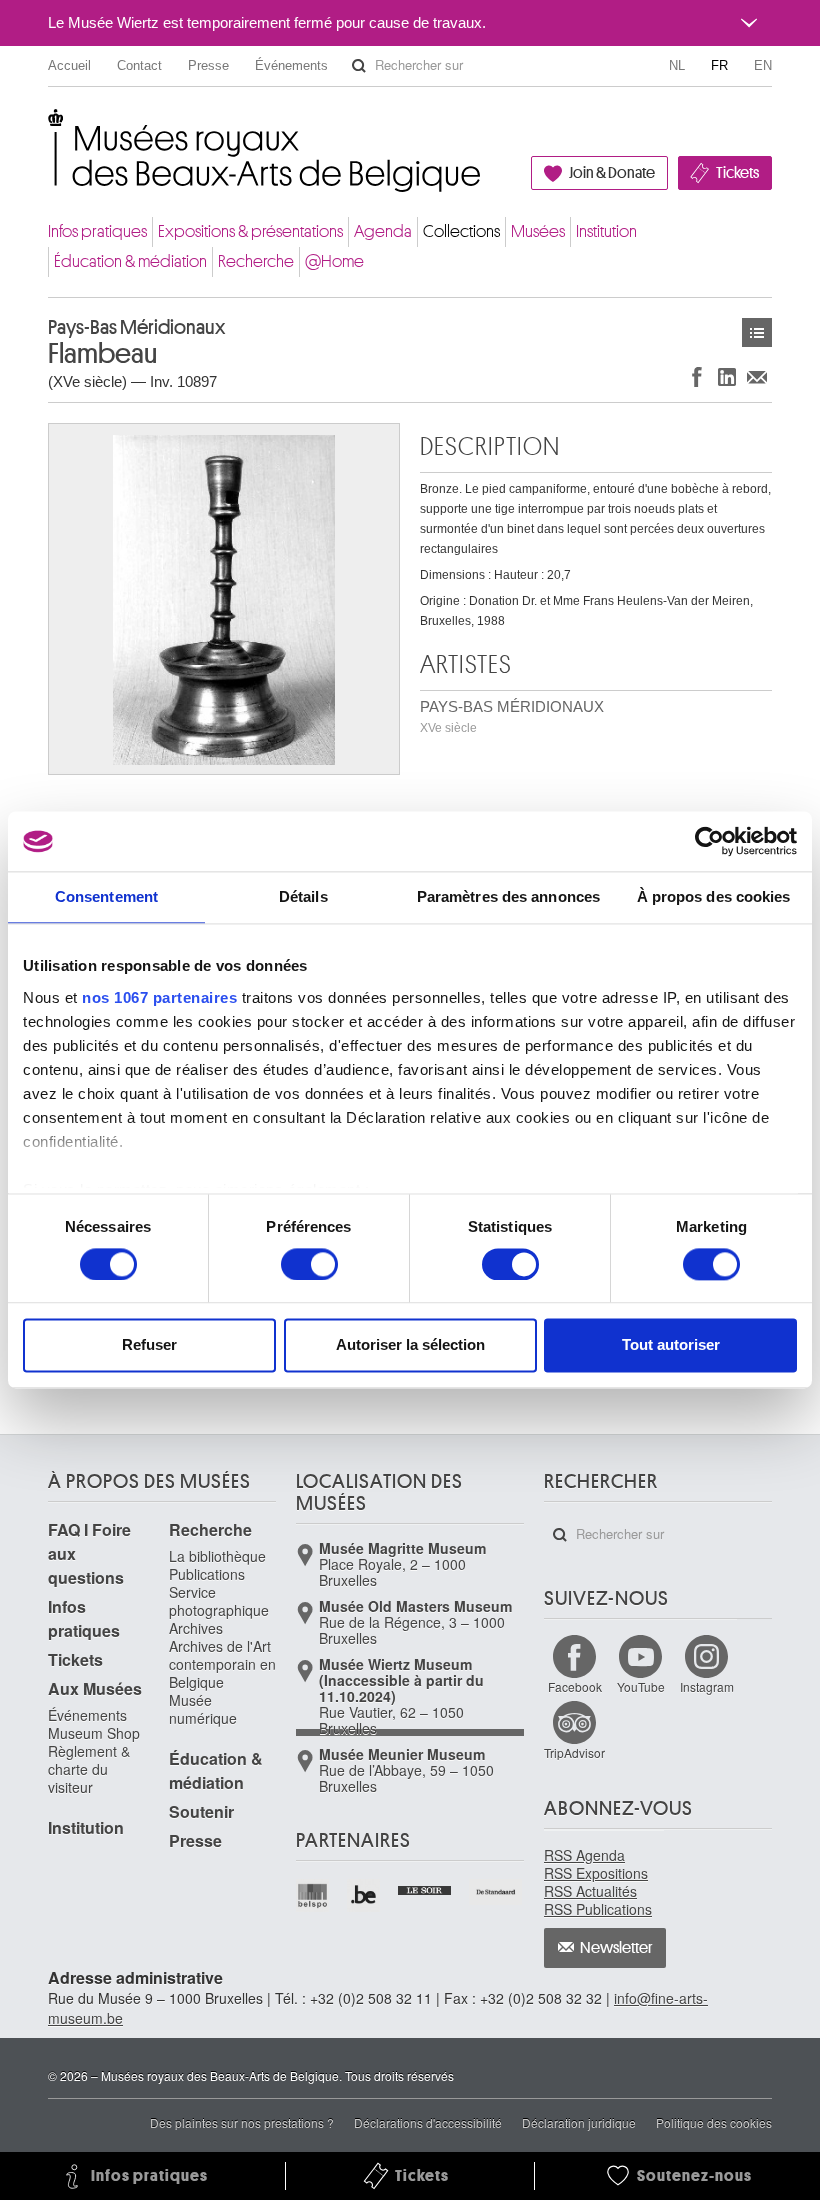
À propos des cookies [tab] (714, 896)
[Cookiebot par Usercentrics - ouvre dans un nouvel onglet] (709, 841)
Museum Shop (94, 1733)
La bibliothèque (217, 1556)
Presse (208, 65)
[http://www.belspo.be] (313, 1895)
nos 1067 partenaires (159, 997)
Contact (139, 65)
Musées (538, 231)
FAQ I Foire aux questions (89, 1553)
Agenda (383, 231)
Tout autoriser (671, 1345)
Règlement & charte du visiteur (89, 1769)
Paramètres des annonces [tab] (508, 896)
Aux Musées (95, 1688)
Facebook (575, 1686)
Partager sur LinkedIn (727, 376)
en (763, 65)
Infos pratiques (97, 231)
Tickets (737, 173)
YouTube (641, 1686)
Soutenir (201, 1811)
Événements (291, 65)
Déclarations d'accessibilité (428, 2122)
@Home (334, 261)
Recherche (256, 261)
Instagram (707, 1686)
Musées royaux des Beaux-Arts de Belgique (49, 129)
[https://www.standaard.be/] (496, 1892)
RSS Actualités (590, 1891)
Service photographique (219, 1601)
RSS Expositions (596, 1873)
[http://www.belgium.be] (364, 1895)
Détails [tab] (303, 896)
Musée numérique (203, 1709)
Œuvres (757, 332)
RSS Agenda (584, 1855)
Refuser (149, 1345)
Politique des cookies (714, 2122)
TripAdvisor (574, 1752)
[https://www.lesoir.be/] (425, 1888)
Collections (461, 231)
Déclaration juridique (579, 2122)
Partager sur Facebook (697, 376)
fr (719, 65)
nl (677, 65)
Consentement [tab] (106, 896)
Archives (196, 1628)
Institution (606, 231)
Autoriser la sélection (410, 1345)
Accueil (69, 65)
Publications (207, 1574)
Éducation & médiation (130, 261)
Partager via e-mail (757, 376)
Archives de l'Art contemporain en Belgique (222, 1664)
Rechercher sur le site (359, 66)
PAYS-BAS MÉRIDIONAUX (512, 716)
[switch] (309, 1264)
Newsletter (616, 1948)
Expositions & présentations (250, 231)
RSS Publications (598, 1909)
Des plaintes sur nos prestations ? (242, 2122)
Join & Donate (612, 173)
